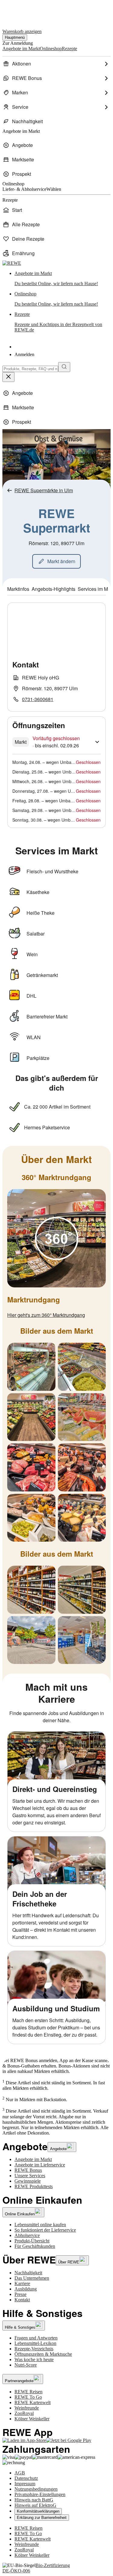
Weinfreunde (27, 2408)
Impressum (25, 2484)
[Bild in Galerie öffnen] (56, 1238)
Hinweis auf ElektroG (35, 2505)
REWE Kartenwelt (33, 2402)
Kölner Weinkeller (32, 2419)
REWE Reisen (28, 2392)
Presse (20, 2294)
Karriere (22, 2283)
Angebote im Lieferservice (40, 2165)
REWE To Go (28, 2397)
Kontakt (22, 2300)
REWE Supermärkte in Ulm (44, 490)
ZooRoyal (24, 2413)
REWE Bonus (28, 2170)
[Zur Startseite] (23, 12)
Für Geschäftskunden (35, 2246)
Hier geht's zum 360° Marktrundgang (46, 1315)
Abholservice (27, 2235)
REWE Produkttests (34, 2186)
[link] (63, 279)
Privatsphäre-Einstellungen (40, 2494)
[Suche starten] (64, 367)
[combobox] (30, 369)
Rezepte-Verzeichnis (34, 2349)
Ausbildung (26, 2289)
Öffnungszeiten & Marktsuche (43, 2354)
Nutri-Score (26, 2365)
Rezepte (58, 322)
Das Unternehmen (32, 2278)
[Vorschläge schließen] (8, 377)
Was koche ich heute (34, 2359)
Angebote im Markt (33, 2159)
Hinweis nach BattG (34, 2500)
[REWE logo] (12, 263)
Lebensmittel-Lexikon (35, 2343)
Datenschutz (26, 2478)
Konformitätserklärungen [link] (38, 2511)
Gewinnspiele (28, 2181)
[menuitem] (56, 64)
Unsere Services (30, 2176)
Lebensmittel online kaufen (40, 2225)
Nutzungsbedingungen (36, 2489)
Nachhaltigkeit (28, 2273)
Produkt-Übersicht (32, 2241)
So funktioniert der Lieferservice (45, 2230)
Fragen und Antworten (36, 2338)
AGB (20, 2473)
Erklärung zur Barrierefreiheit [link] (42, 2518)
